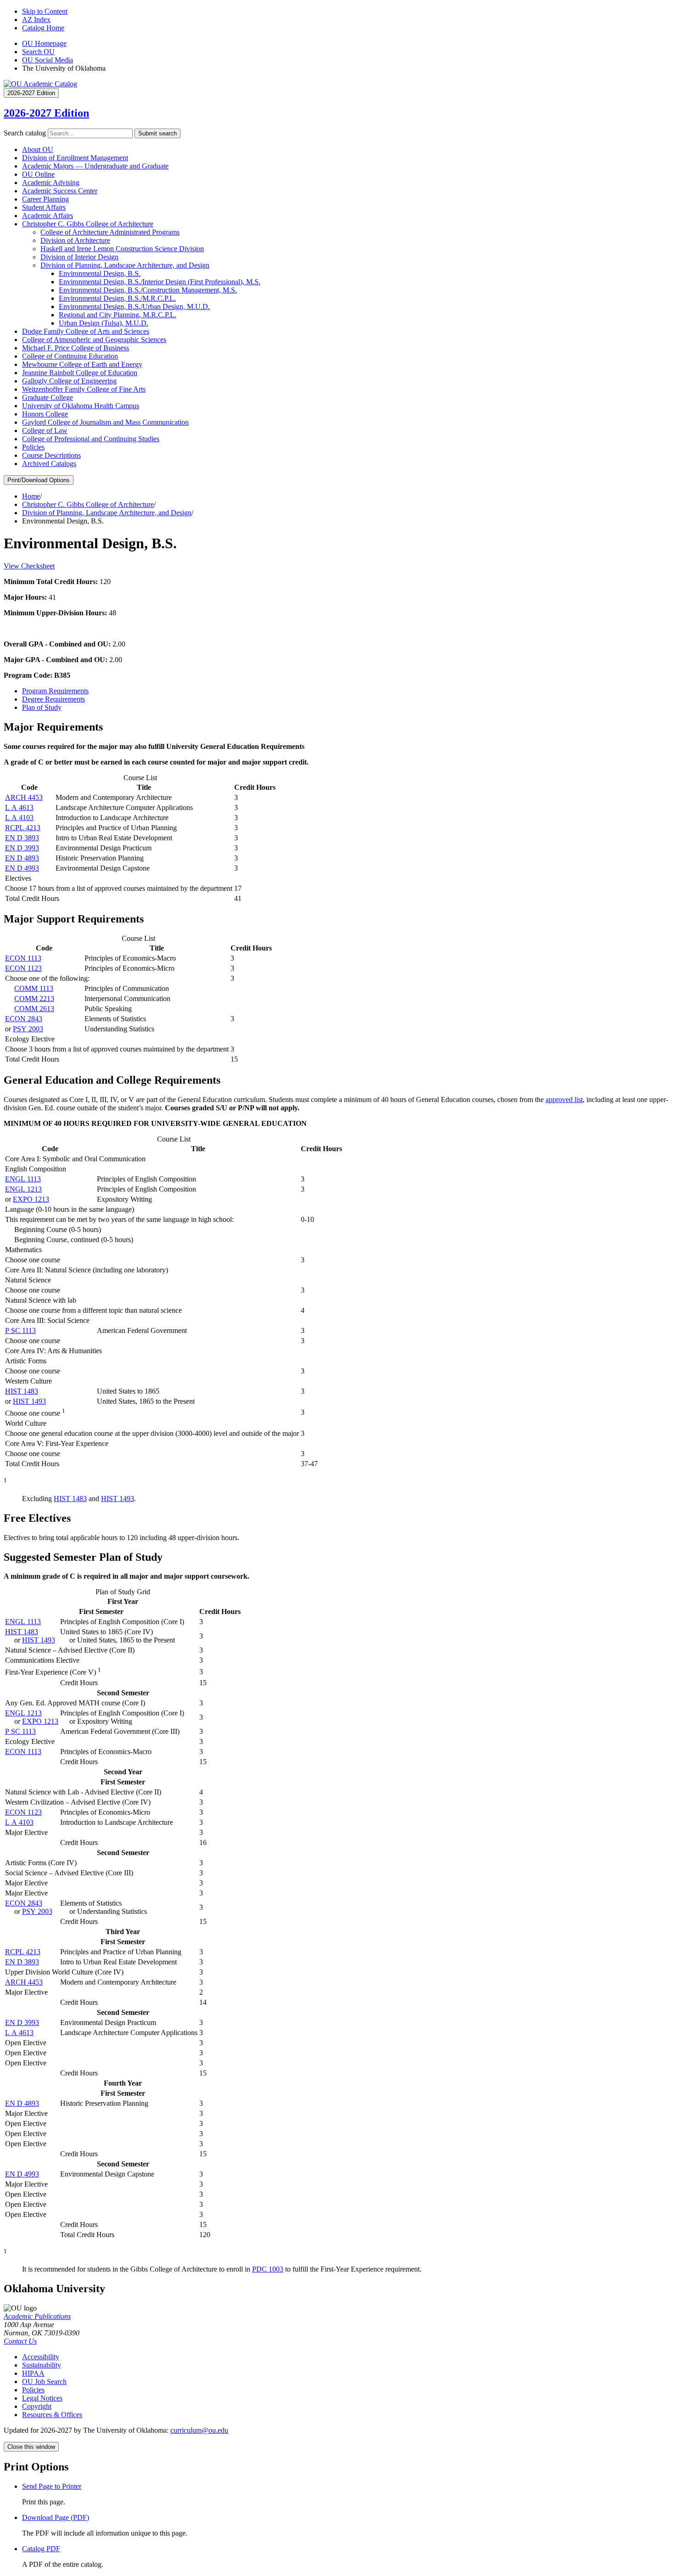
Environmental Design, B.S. (100, 273)
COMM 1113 (34, 988)
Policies (33, 447)
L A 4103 (19, 818)
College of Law (45, 430)
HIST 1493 (29, 1401)
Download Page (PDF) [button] (56, 2517)
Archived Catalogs (49, 464)
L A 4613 (19, 807)
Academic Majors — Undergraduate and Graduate (95, 166)
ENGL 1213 (23, 1189)
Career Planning (45, 199)
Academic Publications (37, 2316)
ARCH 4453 (24, 797)
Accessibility (41, 2357)
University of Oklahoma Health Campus (81, 406)
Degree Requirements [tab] (53, 699)
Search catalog (25, 133)
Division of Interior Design (79, 257)
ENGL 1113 (23, 1179)
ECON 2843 (24, 1019)
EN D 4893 (22, 858)
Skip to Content (45, 11)
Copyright (37, 2406)
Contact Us (20, 2341)
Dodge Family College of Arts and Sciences (86, 331)
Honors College (45, 414)
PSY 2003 (28, 1029)
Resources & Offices (52, 2415)
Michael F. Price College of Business (76, 348)
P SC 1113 (20, 1330)
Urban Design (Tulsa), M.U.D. (104, 323)
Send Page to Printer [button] (52, 2486)
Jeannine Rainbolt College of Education (80, 373)
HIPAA (33, 2373)
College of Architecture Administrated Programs (110, 232)
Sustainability (42, 2365)
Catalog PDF (41, 2549)
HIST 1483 (22, 1391)
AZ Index (36, 20)
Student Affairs (44, 207)
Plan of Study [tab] (42, 707)
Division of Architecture (75, 240)
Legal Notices (42, 2398)
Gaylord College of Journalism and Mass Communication (105, 422)
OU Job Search (44, 2382)
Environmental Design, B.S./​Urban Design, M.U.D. (134, 307)
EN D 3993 (22, 848)
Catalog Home (43, 28)
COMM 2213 (34, 998)
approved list (564, 1100)
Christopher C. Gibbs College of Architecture (88, 224)
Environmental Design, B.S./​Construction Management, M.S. (148, 290)
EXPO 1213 (31, 1199)
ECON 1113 (23, 958)
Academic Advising (51, 183)
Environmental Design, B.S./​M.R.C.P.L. (117, 298)
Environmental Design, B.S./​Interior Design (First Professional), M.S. (160, 282)
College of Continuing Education (70, 356)
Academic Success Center (60, 191)
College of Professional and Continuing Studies (91, 439)
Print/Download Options (39, 480)
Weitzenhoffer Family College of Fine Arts (84, 389)
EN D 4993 (22, 868)
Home (31, 496)
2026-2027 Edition (46, 113)
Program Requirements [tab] (55, 691)
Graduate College (48, 397)
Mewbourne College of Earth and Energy (82, 364)
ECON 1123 (23, 968)
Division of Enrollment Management (75, 158)
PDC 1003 (268, 2269)
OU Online (38, 174)
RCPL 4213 (23, 828)
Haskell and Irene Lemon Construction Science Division (122, 249)
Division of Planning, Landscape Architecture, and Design (125, 265)
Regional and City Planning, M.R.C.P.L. (118, 315)
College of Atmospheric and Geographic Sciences (94, 340)
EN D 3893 (22, 838)
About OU (38, 149)
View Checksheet (29, 566)
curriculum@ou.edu (199, 2430)
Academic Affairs (48, 216)
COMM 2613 (34, 1009)
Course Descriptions (51, 455)
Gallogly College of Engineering (69, 381)
